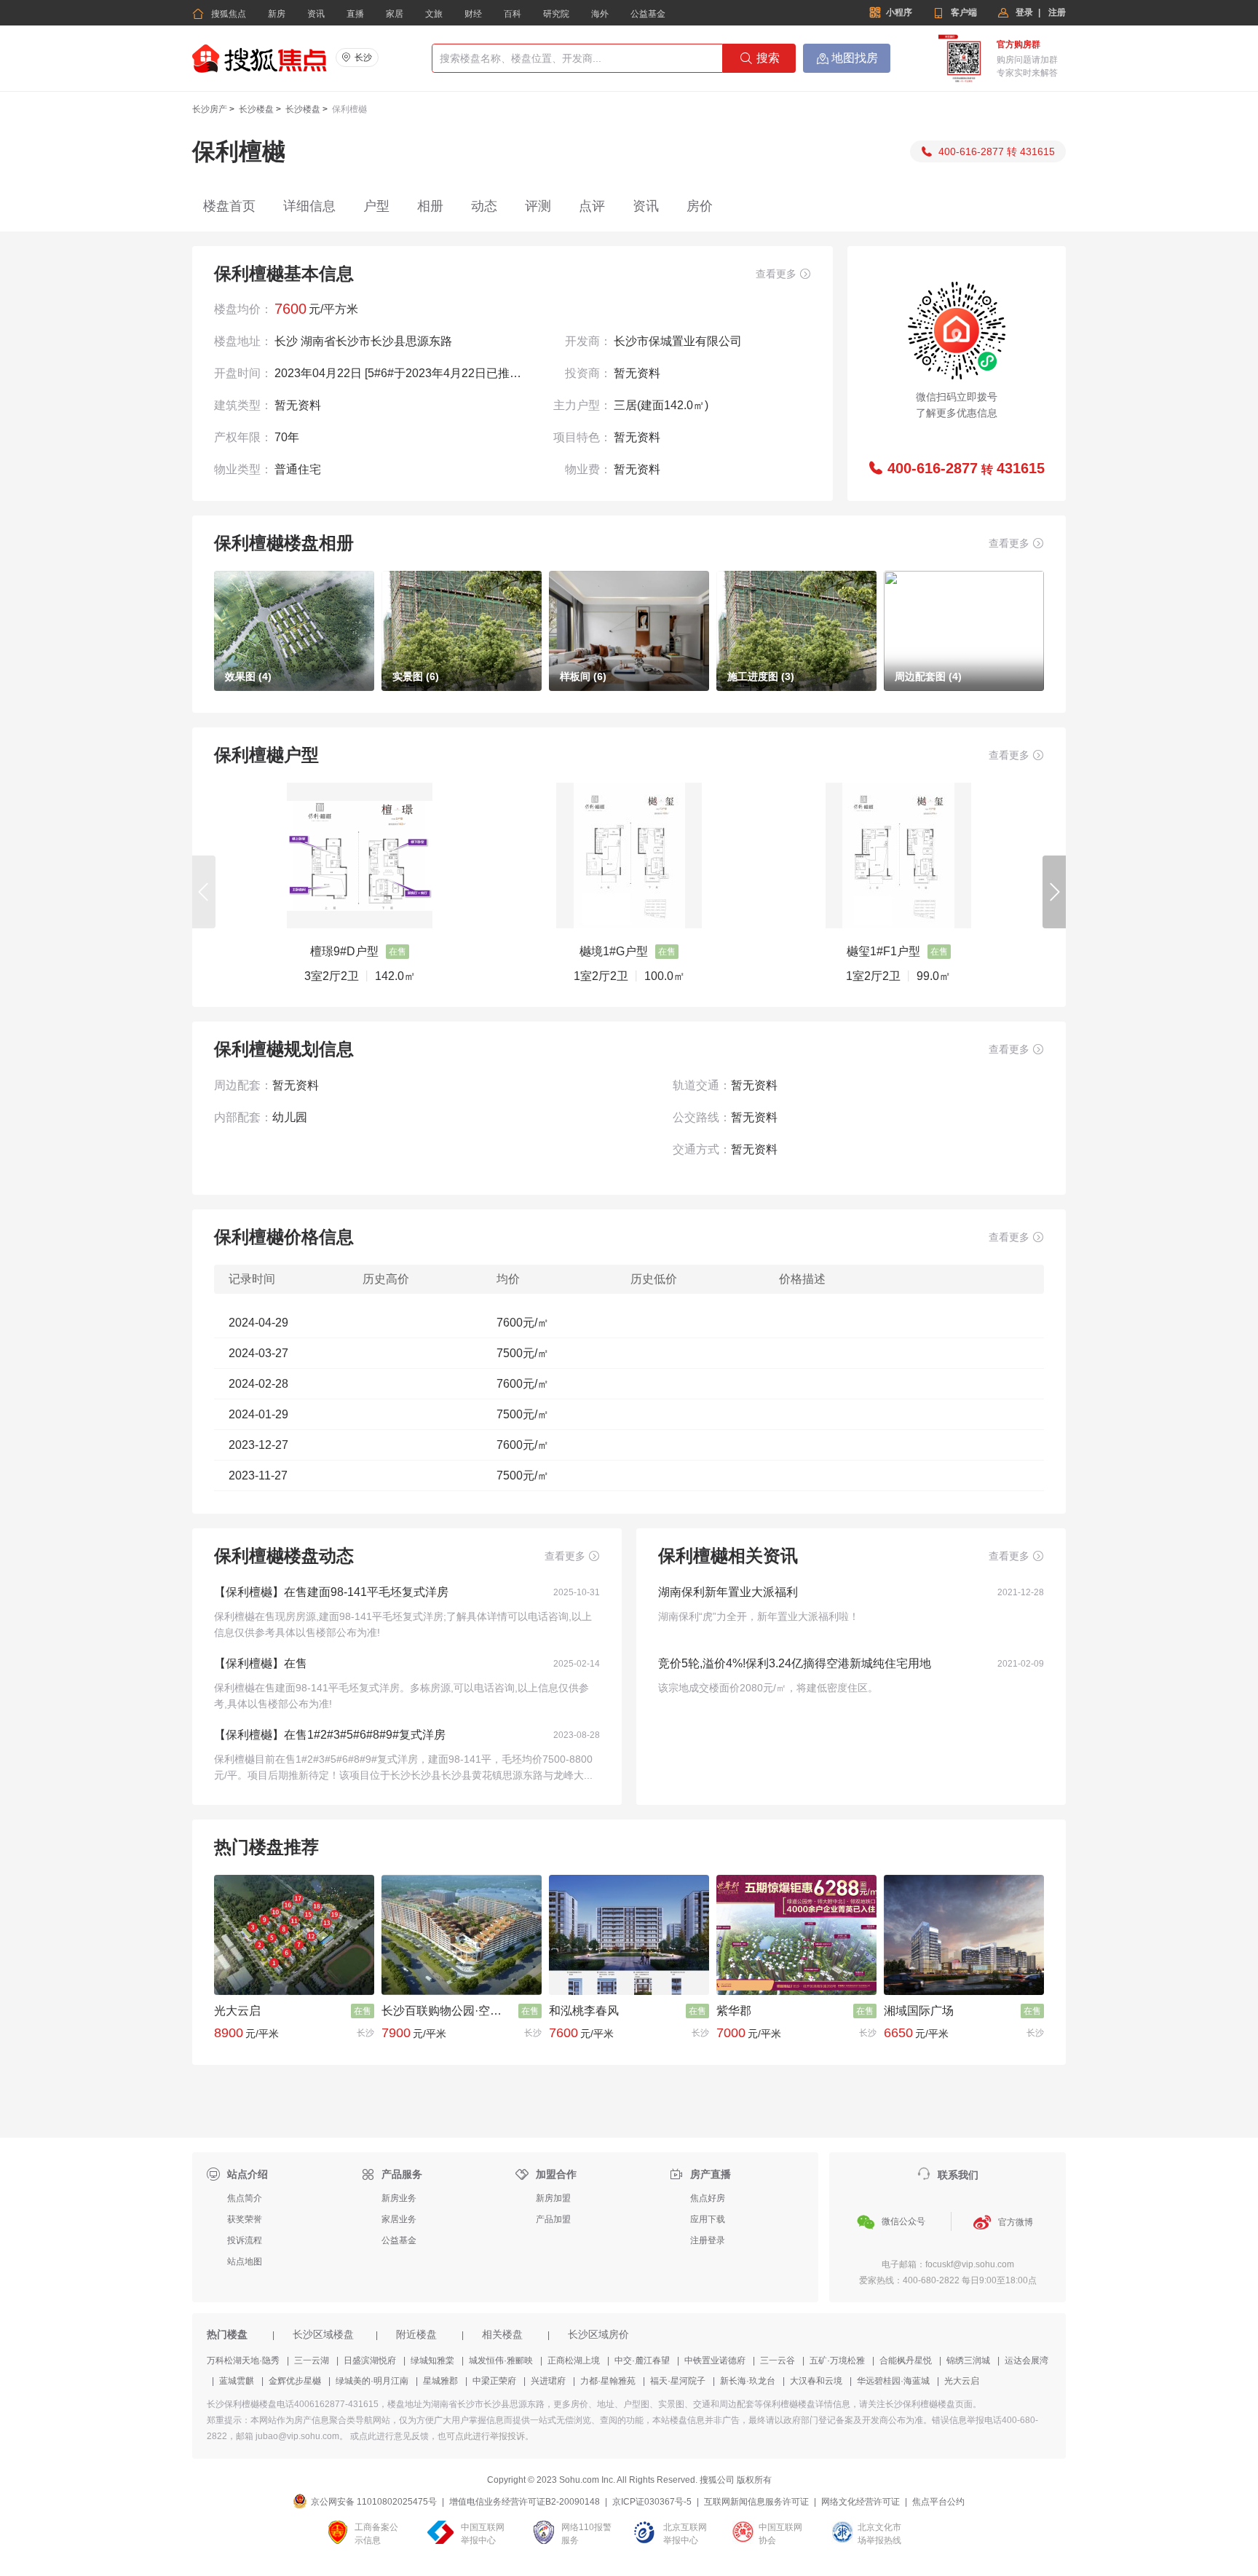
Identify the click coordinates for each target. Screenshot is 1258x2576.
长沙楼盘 (256, 109)
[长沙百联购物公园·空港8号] (462, 1935)
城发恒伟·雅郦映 (501, 2360)
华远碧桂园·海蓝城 (893, 2381)
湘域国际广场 (919, 2011)
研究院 (556, 14)
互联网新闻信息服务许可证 (756, 2502)
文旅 (434, 14)
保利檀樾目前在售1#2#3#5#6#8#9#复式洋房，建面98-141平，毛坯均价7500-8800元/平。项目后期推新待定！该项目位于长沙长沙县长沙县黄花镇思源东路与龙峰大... (403, 1767)
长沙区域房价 (598, 2333)
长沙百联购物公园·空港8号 (447, 2011)
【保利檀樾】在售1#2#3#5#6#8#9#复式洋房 (330, 1735)
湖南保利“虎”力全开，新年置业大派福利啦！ (759, 1616)
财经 (473, 14)
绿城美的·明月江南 (372, 2381)
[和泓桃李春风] (629, 1935)
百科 (513, 14)
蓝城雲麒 (237, 2381)
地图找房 (847, 58)
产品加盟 (553, 2219)
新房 (277, 14)
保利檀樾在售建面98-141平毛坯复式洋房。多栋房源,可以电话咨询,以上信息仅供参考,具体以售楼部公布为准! (401, 1696)
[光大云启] (294, 1935)
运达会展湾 (1026, 2360)
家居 (395, 14)
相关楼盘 (502, 2333)
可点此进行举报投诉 (486, 2436)
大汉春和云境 (816, 2381)
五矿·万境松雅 (837, 2360)
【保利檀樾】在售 (261, 1663)
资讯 (316, 14)
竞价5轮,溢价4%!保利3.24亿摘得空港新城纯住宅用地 (795, 1663)
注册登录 (708, 2240)
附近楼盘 (416, 2333)
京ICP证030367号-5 (652, 2502)
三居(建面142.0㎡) (661, 405)
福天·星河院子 (678, 2381)
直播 (355, 14)
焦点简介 (245, 2198)
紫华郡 (734, 2011)
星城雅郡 (440, 2381)
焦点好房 (708, 2198)
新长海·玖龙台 (748, 2381)
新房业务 (399, 2198)
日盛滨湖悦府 (370, 2360)
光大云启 (237, 2011)
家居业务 (399, 2219)
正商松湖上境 (574, 2360)
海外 (600, 14)
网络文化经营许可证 (861, 2502)
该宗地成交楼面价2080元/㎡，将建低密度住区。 (768, 1688)
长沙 (363, 58)
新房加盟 (553, 2198)
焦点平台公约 (938, 2502)
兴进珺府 (548, 2381)
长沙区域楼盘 (323, 2333)
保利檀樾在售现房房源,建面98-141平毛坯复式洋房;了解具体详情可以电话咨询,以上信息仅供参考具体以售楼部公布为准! (403, 1624)
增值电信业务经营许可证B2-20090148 (525, 2502)
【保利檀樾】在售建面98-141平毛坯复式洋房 (331, 1592)
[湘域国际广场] (964, 1935)
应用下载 (708, 2219)
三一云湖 (312, 2360)
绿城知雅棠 (432, 2360)
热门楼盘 (227, 2333)
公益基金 (648, 14)
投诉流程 (245, 2240)
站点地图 (245, 2261)
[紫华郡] (796, 1935)
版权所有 (754, 2480)
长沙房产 (210, 109)
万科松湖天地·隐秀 (243, 2360)
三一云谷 (778, 2360)
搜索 (760, 58)
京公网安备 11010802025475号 (374, 2502)
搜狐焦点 (219, 14)
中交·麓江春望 (642, 2360)
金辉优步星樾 (295, 2381)
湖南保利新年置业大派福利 (728, 1592)
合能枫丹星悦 (906, 2360)
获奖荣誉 (245, 2219)
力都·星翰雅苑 (608, 2381)
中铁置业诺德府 (715, 2360)
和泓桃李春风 (584, 2011)
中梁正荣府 (494, 2381)
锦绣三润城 (968, 2360)
